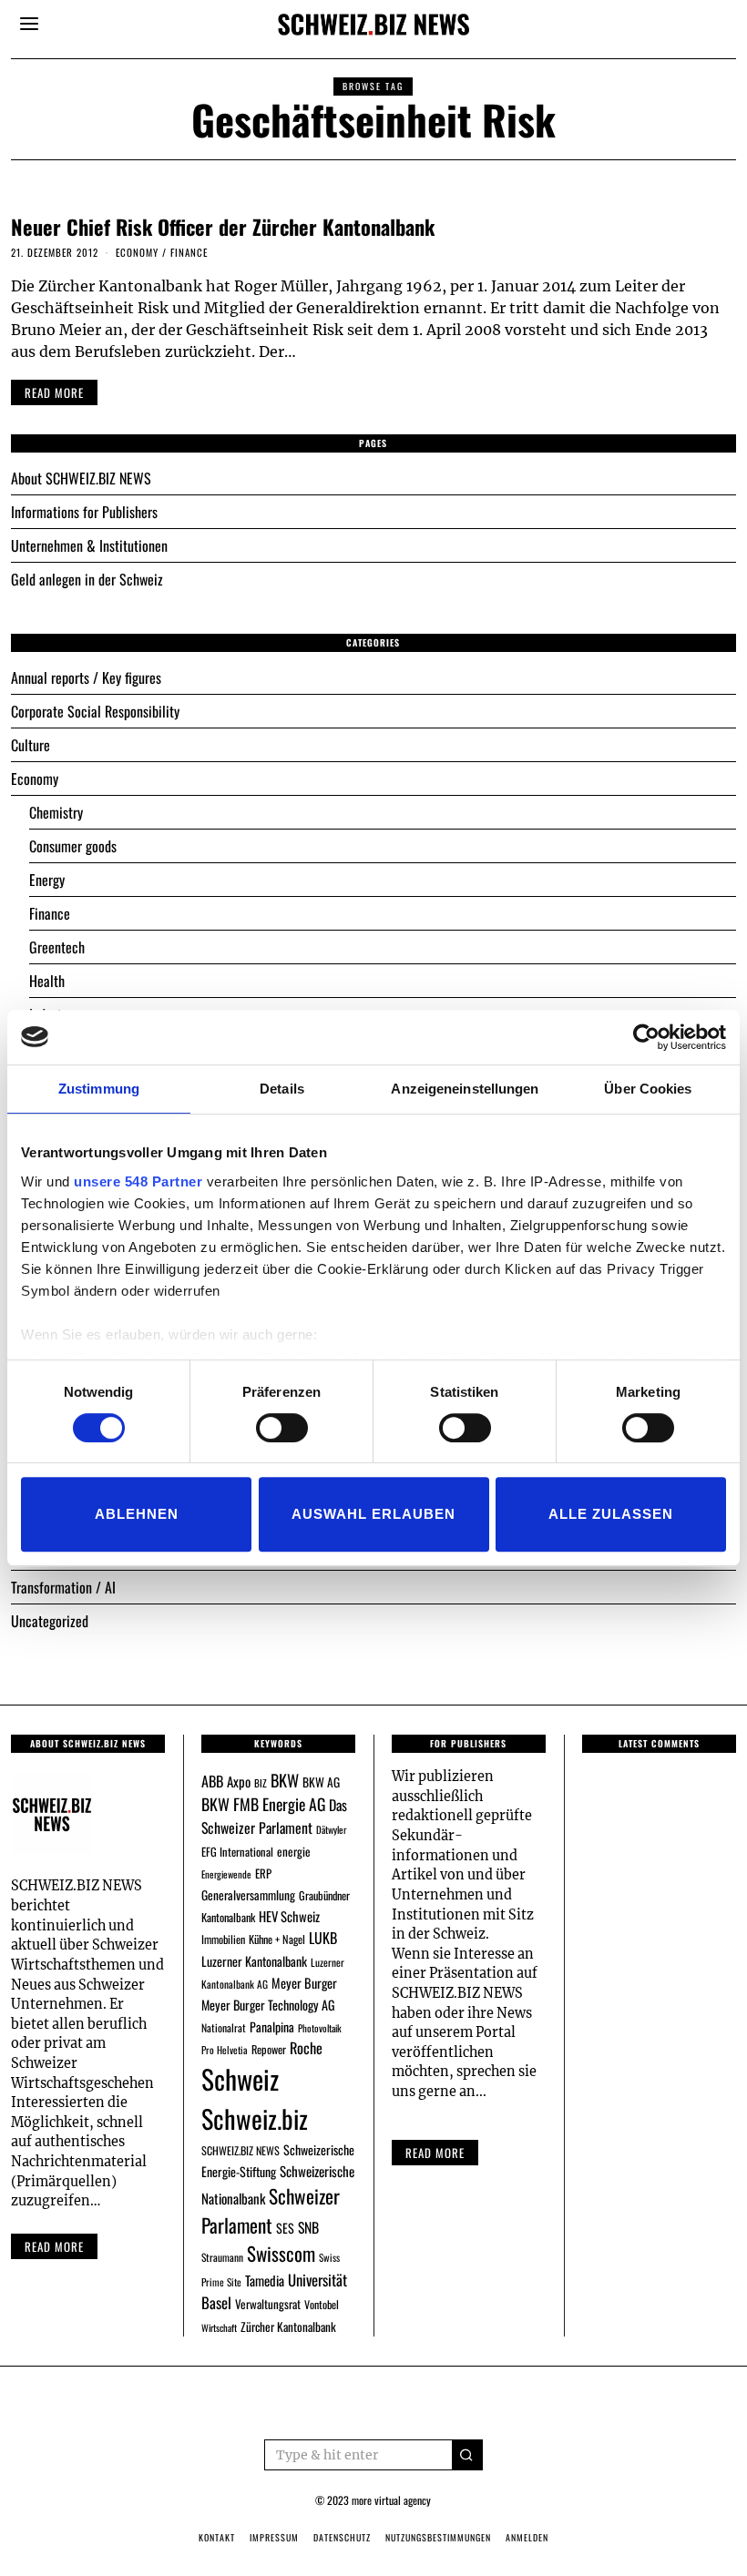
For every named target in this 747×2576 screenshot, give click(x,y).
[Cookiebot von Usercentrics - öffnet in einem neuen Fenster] (646, 1037)
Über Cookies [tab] (648, 1089)
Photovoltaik (320, 2028)
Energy (47, 880)
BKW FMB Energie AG (263, 1804)
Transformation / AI (63, 1587)
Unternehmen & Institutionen (89, 545)
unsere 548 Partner (138, 1181)
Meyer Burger (304, 1983)
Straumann (222, 2257)
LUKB (323, 1938)
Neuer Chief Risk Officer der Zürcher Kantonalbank (223, 226)
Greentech (57, 947)
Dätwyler (331, 1829)
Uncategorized (50, 1621)
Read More (435, 2153)
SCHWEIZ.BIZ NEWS (240, 2150)
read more (54, 392)
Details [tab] (282, 1089)
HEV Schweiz (289, 1916)
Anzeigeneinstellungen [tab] (465, 1089)
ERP (263, 1873)
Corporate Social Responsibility (95, 711)
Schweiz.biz (255, 2118)
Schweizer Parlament (271, 2210)
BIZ (261, 1783)
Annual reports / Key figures (86, 677)
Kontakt (217, 2537)
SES (285, 2228)
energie (294, 1851)
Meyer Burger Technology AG (268, 2005)
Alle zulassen (611, 1514)
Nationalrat (224, 2027)
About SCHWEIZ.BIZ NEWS (81, 478)
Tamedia (265, 2280)
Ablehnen (137, 1514)
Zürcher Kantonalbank (288, 2327)
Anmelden (527, 2537)
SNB (308, 2227)
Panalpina (272, 2026)
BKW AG (321, 1782)
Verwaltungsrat (268, 2304)
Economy (137, 252)
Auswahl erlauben (373, 1514)
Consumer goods (73, 846)
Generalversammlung (248, 1895)
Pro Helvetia (225, 2050)
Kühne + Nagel (277, 1939)
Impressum (274, 2537)
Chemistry (56, 812)
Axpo (239, 1781)
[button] (467, 2455)
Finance (189, 252)
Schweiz (240, 2078)
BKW (285, 1780)
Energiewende (226, 1874)
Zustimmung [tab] (99, 1089)
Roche (306, 2048)
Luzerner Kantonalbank (254, 1961)
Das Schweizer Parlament (274, 1816)
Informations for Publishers (84, 512)
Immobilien (223, 1939)
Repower (269, 2049)
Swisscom (281, 2253)
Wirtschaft (219, 2327)
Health (47, 981)
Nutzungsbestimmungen (438, 2537)
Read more (54, 2246)
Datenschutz (342, 2537)
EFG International (237, 1852)
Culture (31, 745)
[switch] (282, 1428)
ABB (212, 1781)
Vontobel (322, 2304)
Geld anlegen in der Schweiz (87, 579)
